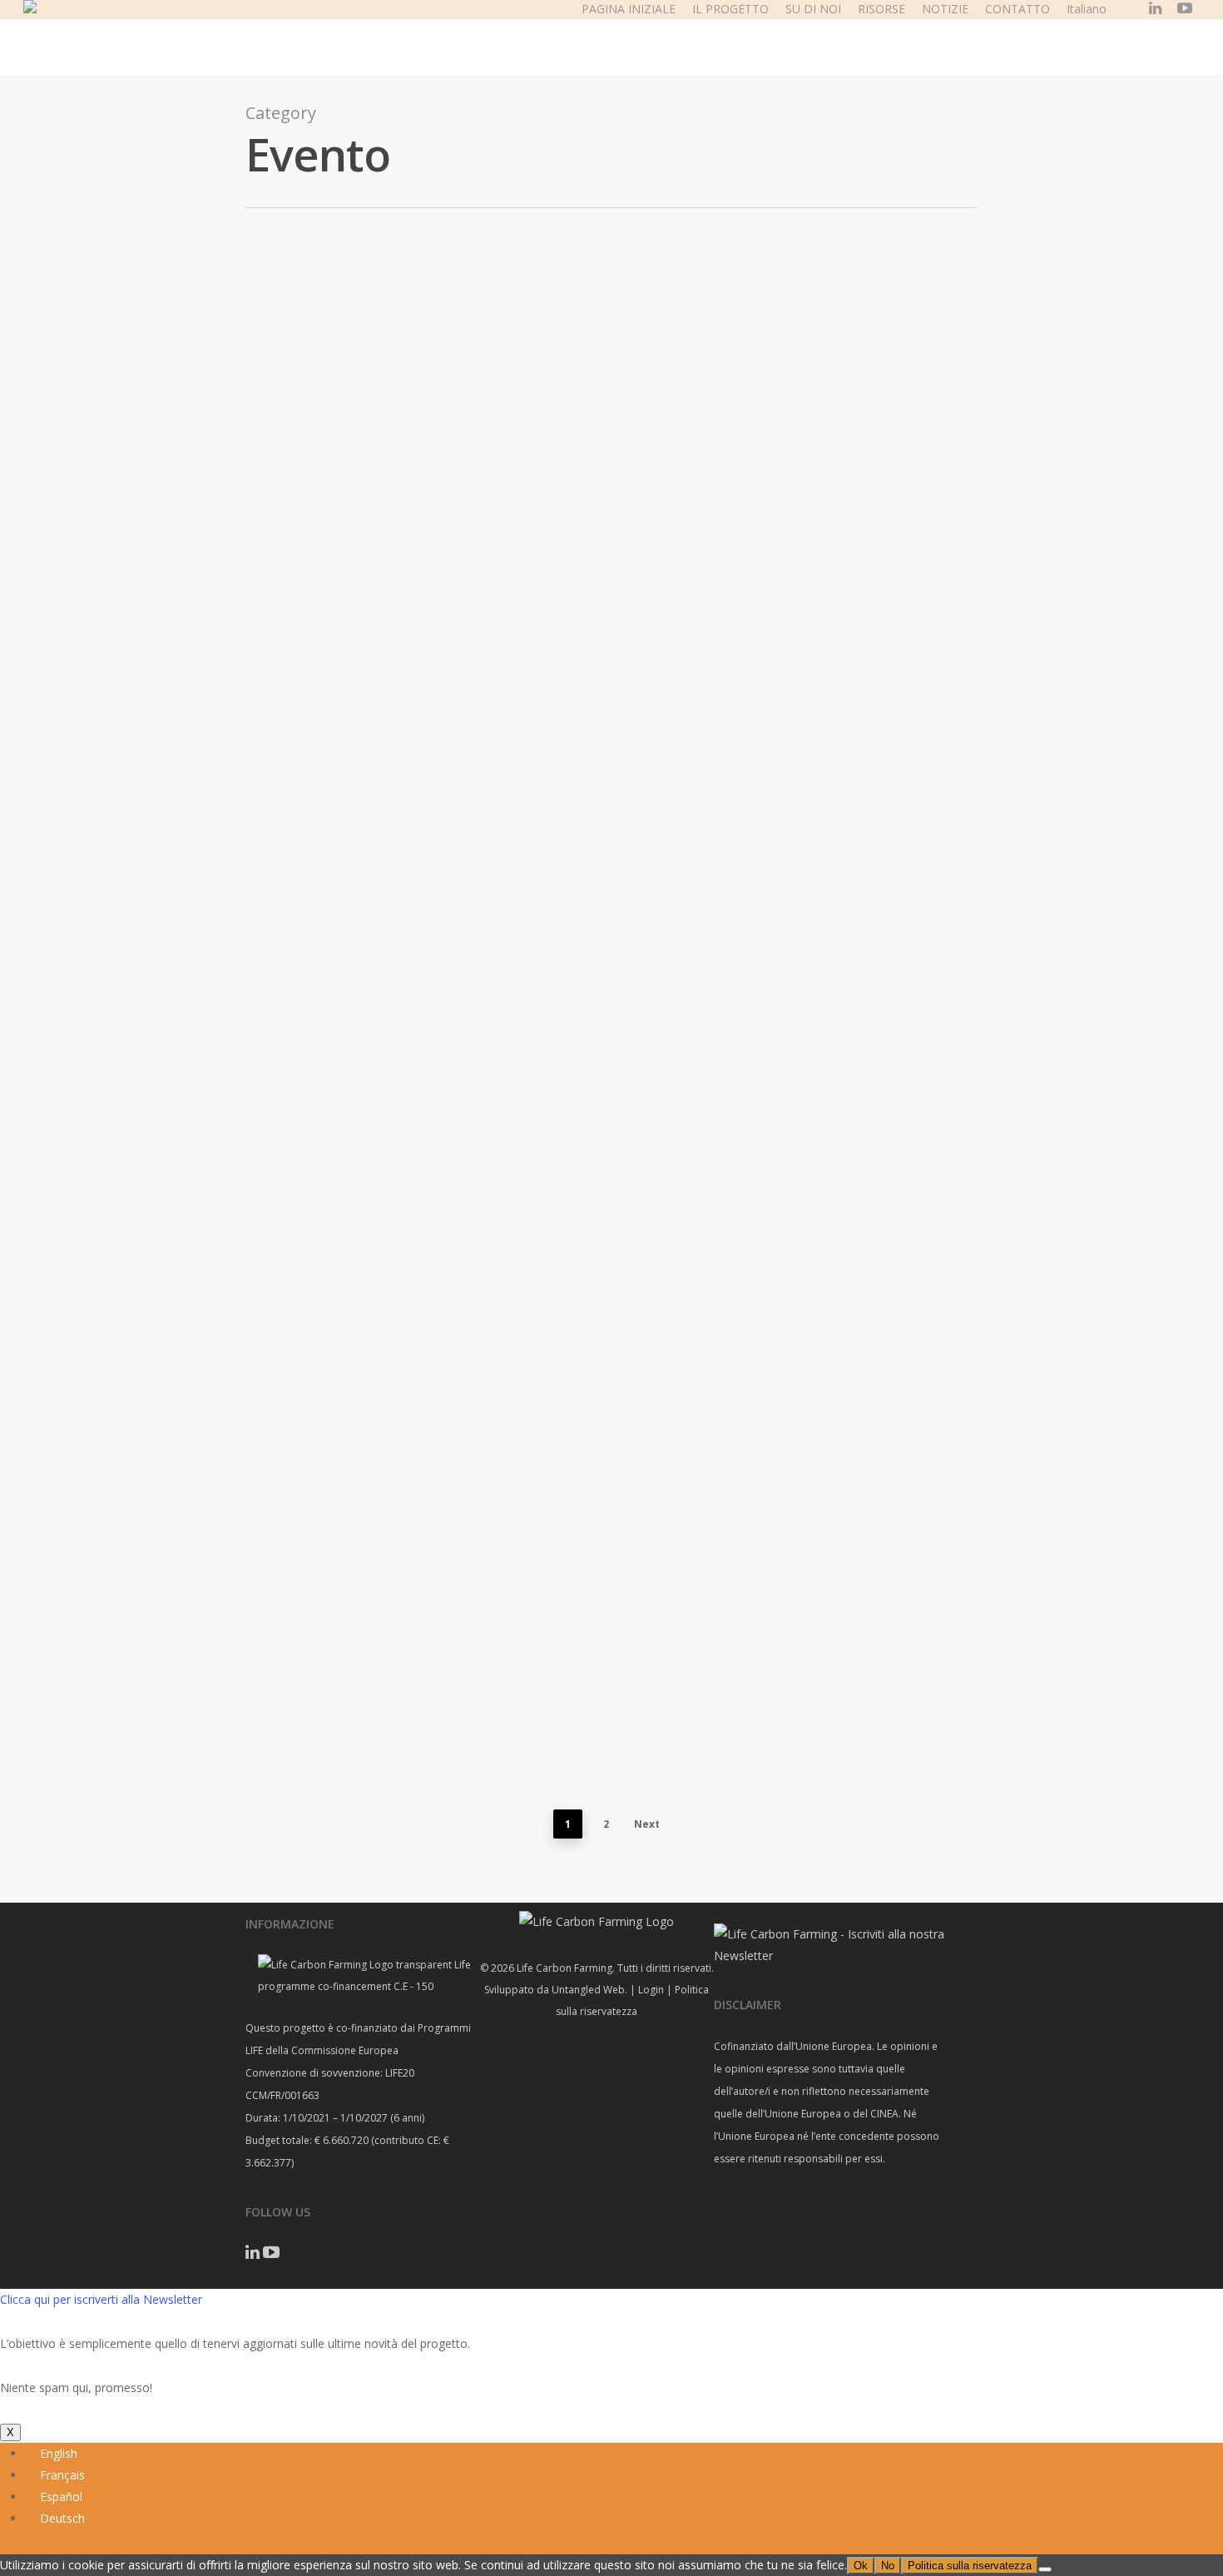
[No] (1045, 2569)
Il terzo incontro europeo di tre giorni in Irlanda (574, 901)
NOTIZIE (945, 9)
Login (651, 1990)
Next (647, 1824)
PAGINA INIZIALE (629, 9)
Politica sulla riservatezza (970, 2566)
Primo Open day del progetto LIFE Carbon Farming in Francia (190, 1662)
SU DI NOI (813, 9)
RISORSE (881, 9)
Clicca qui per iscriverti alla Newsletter (101, 2299)
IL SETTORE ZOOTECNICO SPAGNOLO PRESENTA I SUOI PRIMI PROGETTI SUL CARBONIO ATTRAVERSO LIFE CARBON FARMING (574, 492)
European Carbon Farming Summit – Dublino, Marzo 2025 (190, 955)
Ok (861, 2566)
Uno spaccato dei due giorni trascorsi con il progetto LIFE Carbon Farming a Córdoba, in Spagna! (957, 506)
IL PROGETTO (730, 9)
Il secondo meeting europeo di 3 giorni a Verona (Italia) (957, 1281)
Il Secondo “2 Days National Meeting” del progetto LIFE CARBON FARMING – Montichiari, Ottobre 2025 (191, 799)
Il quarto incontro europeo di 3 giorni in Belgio (190, 520)
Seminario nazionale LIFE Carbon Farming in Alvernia (957, 901)
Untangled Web (588, 1990)
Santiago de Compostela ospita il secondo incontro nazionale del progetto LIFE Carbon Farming (574, 1267)
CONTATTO (1018, 9)
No (888, 2566)
